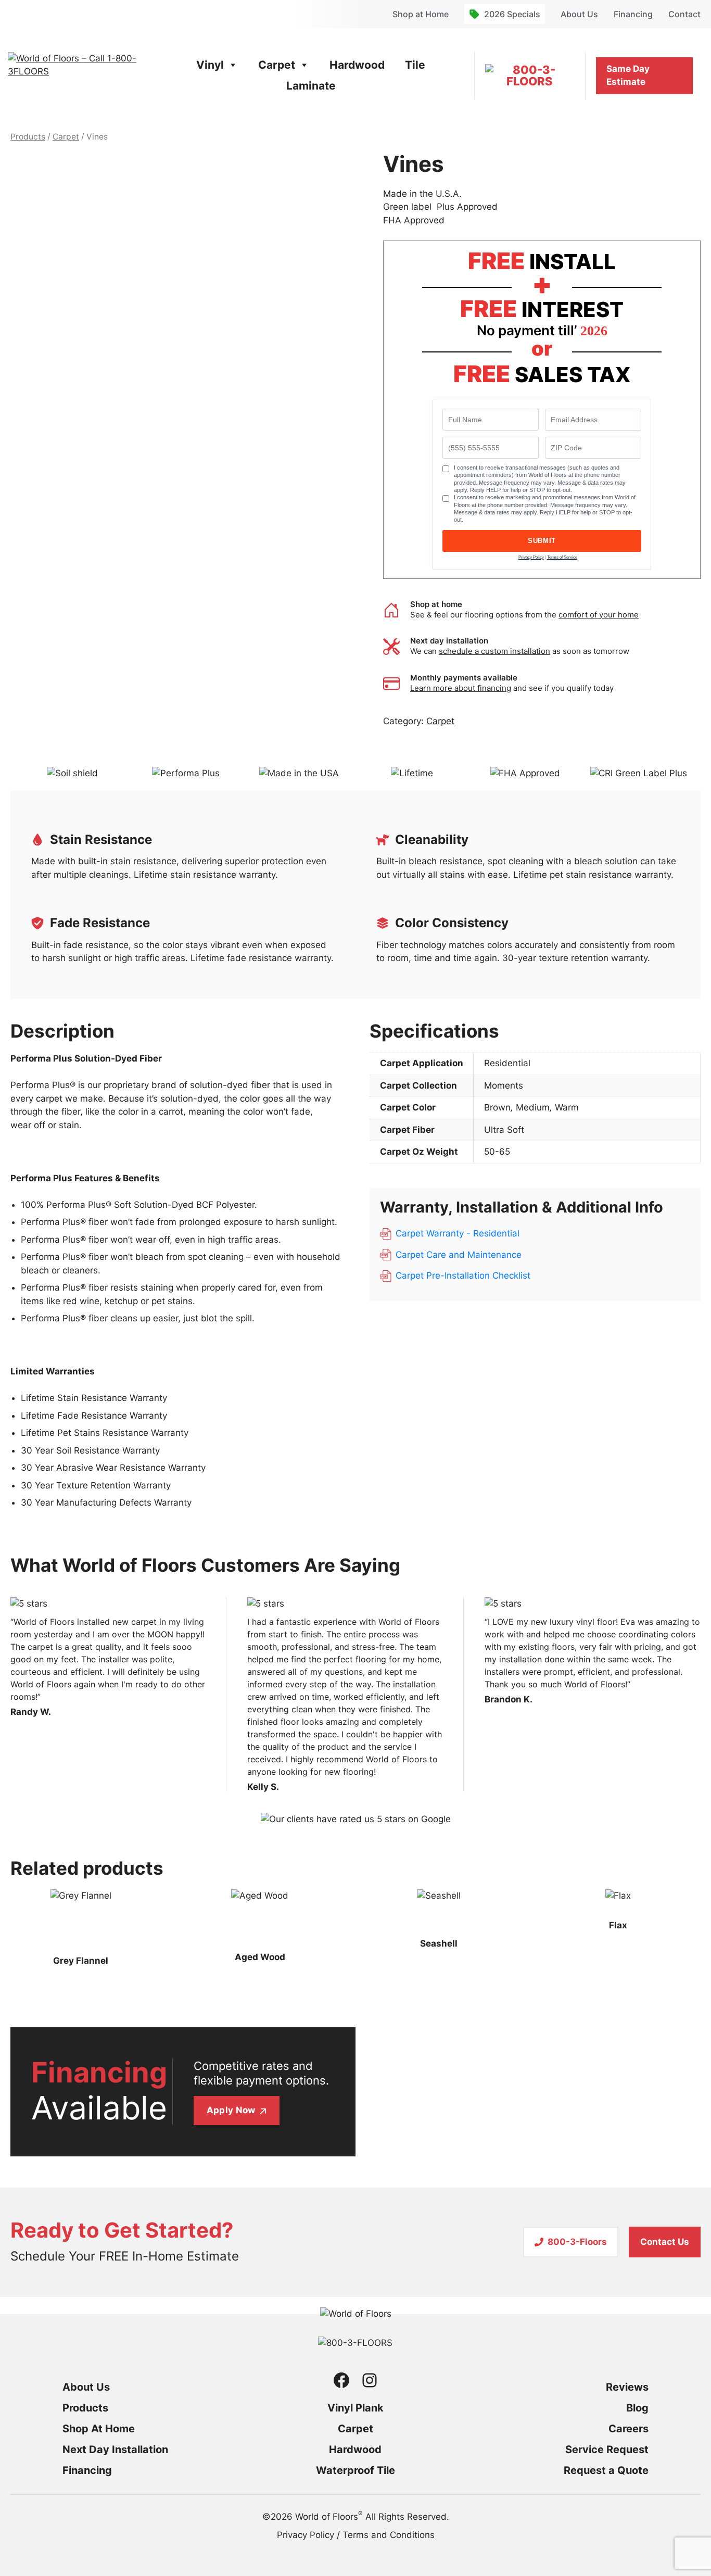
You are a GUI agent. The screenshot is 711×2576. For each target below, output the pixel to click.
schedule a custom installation (494, 651)
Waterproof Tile (355, 2470)
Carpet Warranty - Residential (458, 1233)
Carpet (277, 65)
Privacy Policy (531, 557)
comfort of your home (599, 615)
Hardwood (357, 65)
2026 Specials (512, 14)
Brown (497, 1107)
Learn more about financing (461, 688)
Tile (415, 65)
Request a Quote (606, 2470)
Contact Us (665, 2242)
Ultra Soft (504, 1130)
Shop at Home (421, 14)
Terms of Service (562, 557)
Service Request (607, 2449)
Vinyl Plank (355, 2408)
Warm (567, 1107)
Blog (637, 2408)
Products (28, 137)
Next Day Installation (115, 2449)
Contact (684, 14)
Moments (504, 1085)
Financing (633, 14)
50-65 (497, 1152)
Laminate (311, 86)
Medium (533, 1107)
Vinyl (210, 65)
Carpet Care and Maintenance (459, 1255)
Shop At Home (99, 2429)
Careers (629, 2429)
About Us (579, 14)
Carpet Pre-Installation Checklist (463, 1276)
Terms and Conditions (389, 2535)
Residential (507, 1063)
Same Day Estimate (628, 75)
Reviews (627, 2387)
